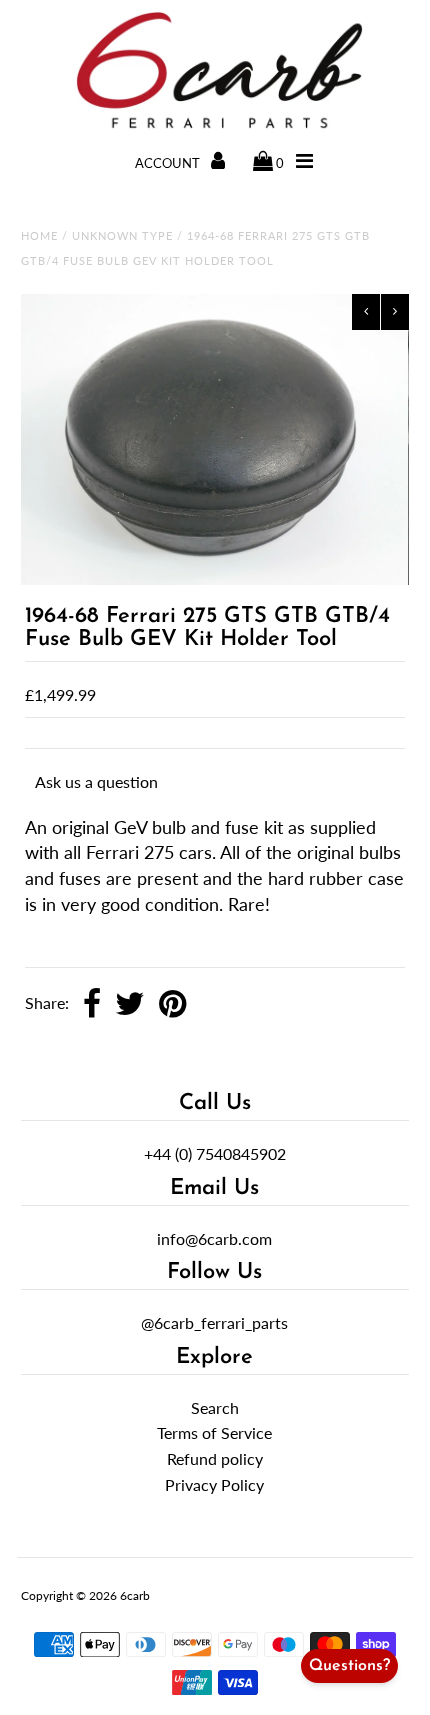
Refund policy (215, 1458)
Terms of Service (214, 1432)
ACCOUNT (169, 163)
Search (215, 1407)
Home (39, 235)
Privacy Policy (214, 1484)
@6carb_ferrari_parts (214, 1322)
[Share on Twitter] (130, 1005)
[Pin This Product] (172, 1005)
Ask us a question (96, 781)
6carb (135, 1595)
